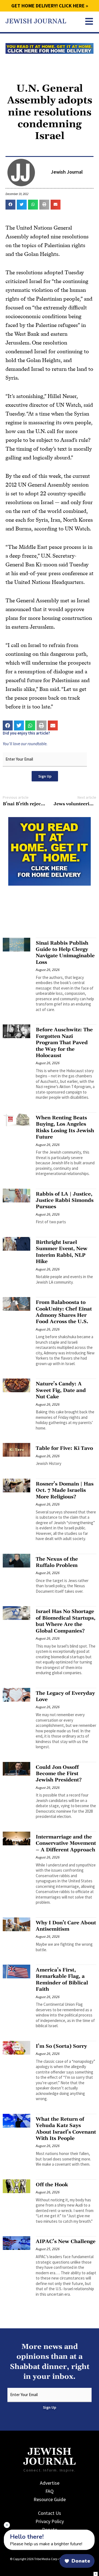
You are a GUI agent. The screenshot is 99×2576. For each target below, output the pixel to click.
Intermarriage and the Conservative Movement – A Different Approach (66, 1843)
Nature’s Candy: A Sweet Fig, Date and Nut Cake (61, 1390)
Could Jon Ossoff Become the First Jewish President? (59, 1774)
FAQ (50, 2491)
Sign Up (45, 776)
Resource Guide (50, 2499)
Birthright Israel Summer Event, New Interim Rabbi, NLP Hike (62, 1252)
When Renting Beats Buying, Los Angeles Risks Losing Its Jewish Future (65, 1127)
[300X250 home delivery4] (50, 851)
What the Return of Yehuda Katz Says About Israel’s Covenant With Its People (66, 2129)
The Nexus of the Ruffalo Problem (57, 1562)
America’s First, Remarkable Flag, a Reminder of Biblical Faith (62, 1980)
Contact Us (50, 2513)
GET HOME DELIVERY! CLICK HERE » (50, 6)
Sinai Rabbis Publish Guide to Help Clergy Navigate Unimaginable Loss (65, 953)
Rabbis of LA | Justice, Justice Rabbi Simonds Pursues (65, 1201)
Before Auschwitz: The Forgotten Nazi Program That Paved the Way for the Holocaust (64, 1043)
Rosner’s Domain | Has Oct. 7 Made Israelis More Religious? (65, 1490)
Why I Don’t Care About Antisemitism (66, 1926)
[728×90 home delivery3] (50, 48)
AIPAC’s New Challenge (66, 2242)
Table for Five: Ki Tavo (64, 1448)
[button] (10, 205)
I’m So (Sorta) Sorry (61, 2046)
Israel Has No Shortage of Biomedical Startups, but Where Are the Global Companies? (66, 1621)
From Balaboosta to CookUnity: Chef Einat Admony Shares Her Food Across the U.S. (64, 1312)
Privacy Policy (50, 2521)
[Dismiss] (7, 2525)
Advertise (50, 2483)
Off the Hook (52, 2185)
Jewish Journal (36, 21)
